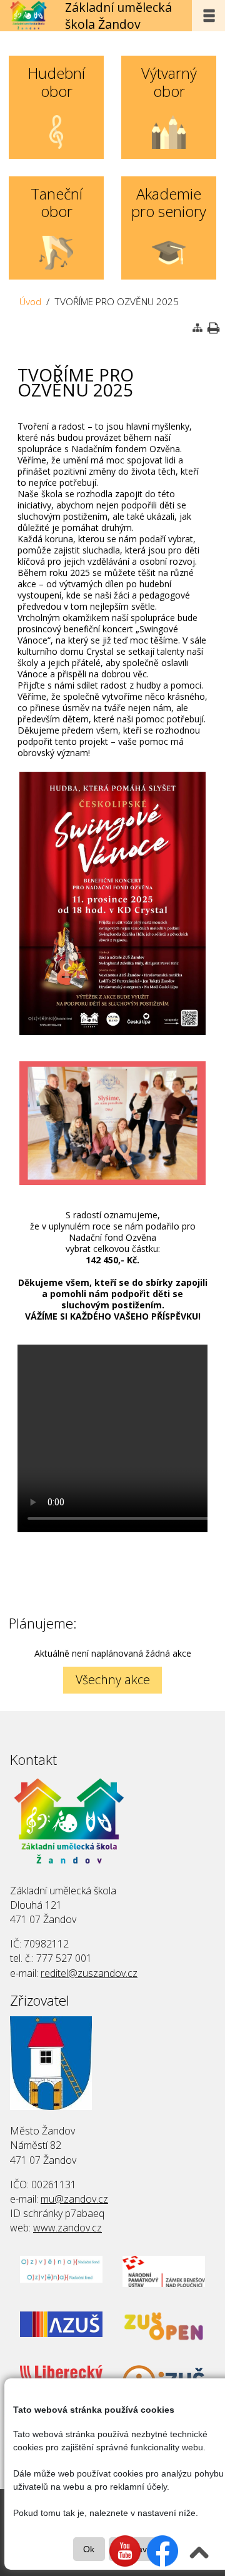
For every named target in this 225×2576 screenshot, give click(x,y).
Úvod (30, 302)
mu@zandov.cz (74, 2199)
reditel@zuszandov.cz (89, 1973)
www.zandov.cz (67, 2228)
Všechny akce (113, 1679)
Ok (89, 2549)
